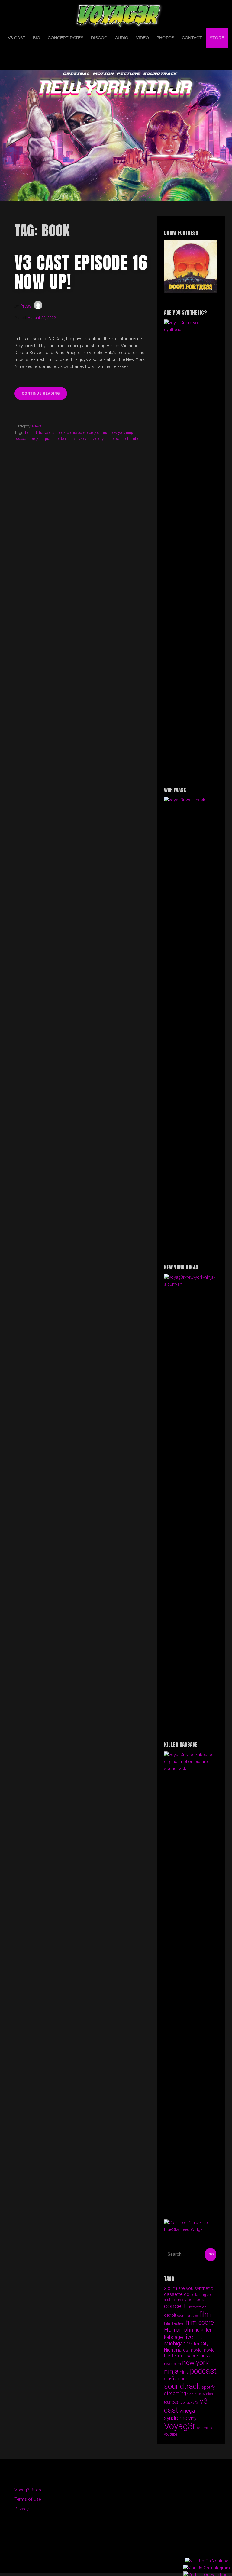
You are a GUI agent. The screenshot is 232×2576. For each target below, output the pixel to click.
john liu (191, 2330)
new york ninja (122, 432)
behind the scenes (40, 432)
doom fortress (188, 2316)
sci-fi (169, 2379)
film (205, 2314)
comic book (76, 432)
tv (197, 2402)
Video (142, 38)
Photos (165, 38)
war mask (205, 2428)
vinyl (193, 2418)
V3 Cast (17, 38)
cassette (173, 2294)
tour (167, 2402)
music (205, 2356)
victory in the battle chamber (117, 438)
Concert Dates (66, 38)
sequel (45, 438)
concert (175, 2306)
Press (26, 306)
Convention (197, 2307)
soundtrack (182, 2386)
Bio (37, 38)
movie (195, 2350)
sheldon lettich (65, 438)
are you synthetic (196, 2288)
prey (34, 438)
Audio (122, 38)
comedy (180, 2300)
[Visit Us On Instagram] (206, 2568)
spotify (208, 2387)
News (37, 426)
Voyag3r (180, 2426)
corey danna (98, 432)
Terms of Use (28, 2499)
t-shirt (192, 2394)
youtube (171, 2434)
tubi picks (187, 2402)
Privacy (22, 2509)
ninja (184, 2372)
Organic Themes (127, 2560)
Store (217, 38)
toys (175, 2402)
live (189, 2337)
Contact (192, 38)
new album (172, 2364)
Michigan (175, 2344)
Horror (173, 2330)
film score (200, 2322)
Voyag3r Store (28, 2490)
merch (199, 2338)
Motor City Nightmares (186, 2347)
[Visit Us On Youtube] (206, 2561)
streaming (175, 2393)
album (171, 2288)
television (205, 2394)
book (61, 432)
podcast (22, 438)
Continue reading (44, 395)
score (181, 2379)
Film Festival (174, 2323)
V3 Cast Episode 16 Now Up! (81, 272)
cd (187, 2294)
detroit (170, 2315)
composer (198, 2300)
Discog (99, 38)
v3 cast (85, 438)
